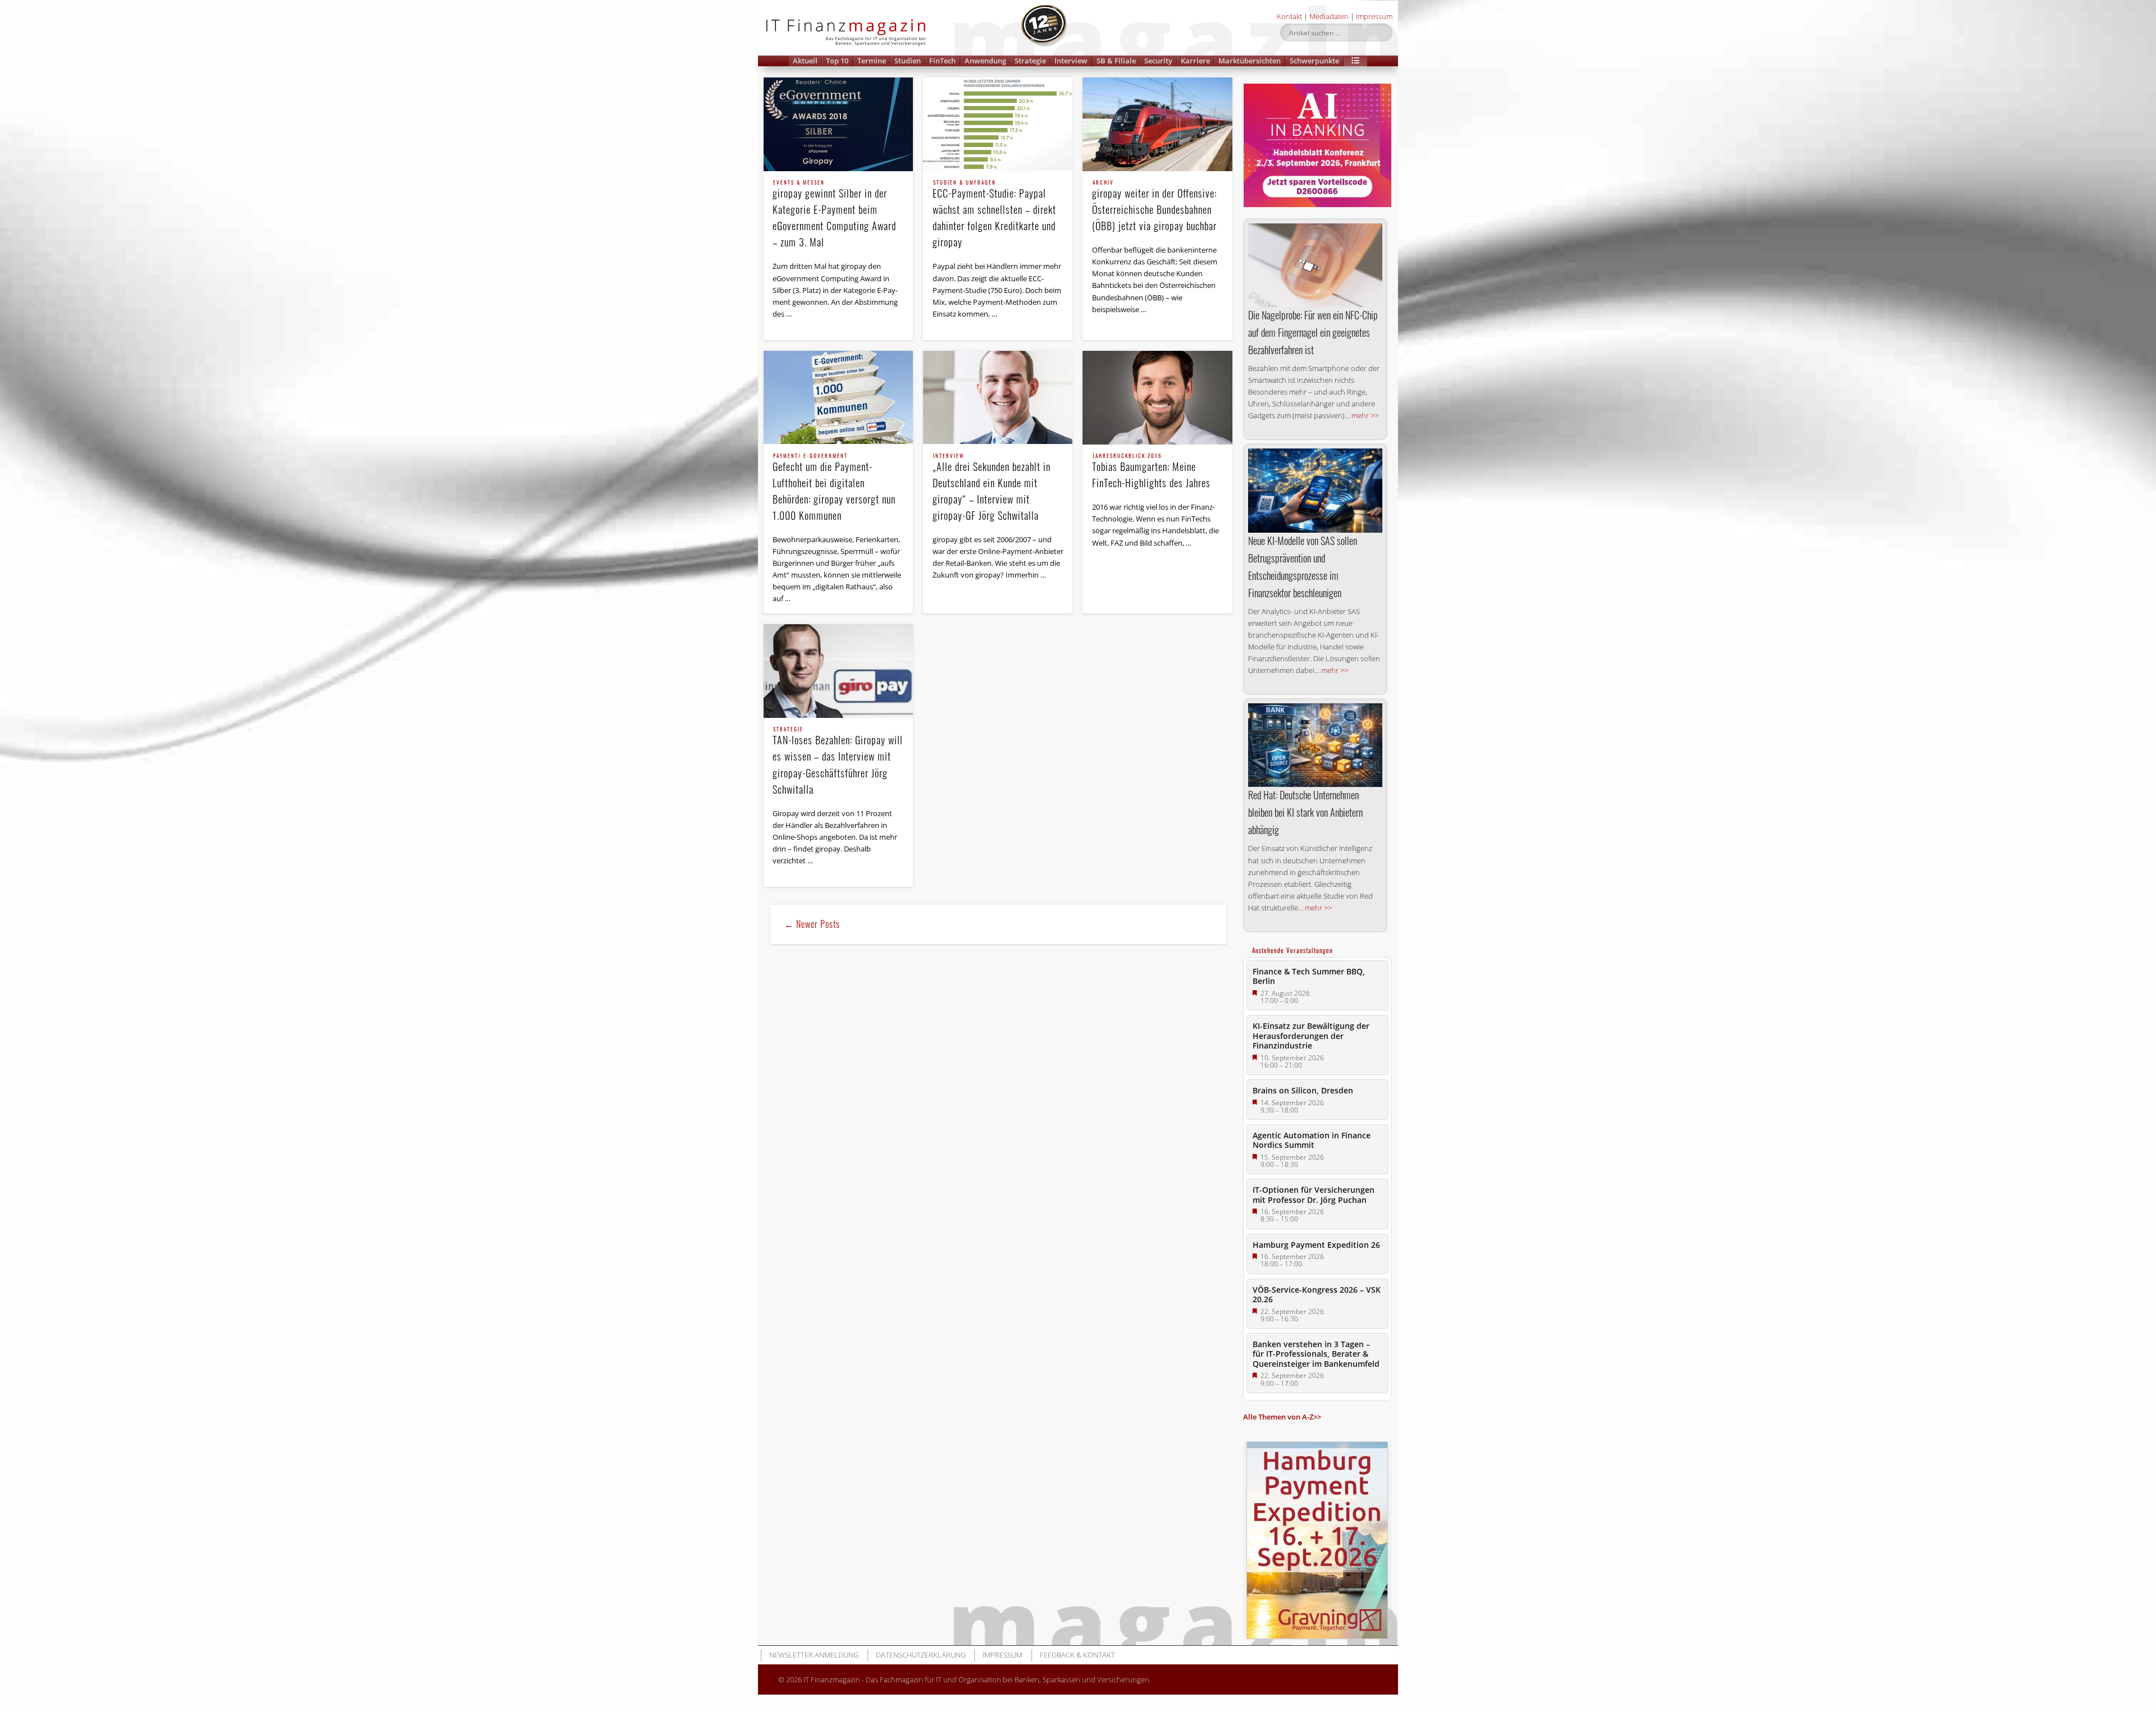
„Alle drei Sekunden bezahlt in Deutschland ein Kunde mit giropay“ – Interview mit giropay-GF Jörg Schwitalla (992, 488)
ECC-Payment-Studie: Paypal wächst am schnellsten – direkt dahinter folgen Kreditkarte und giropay (994, 215)
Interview (1071, 61)
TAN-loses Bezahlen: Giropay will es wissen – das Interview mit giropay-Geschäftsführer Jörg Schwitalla (838, 761)
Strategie (1030, 61)
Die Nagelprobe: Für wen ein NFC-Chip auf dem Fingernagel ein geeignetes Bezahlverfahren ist (1313, 332)
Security (1158, 61)
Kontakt (1289, 16)
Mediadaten (1329, 16)
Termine (872, 61)
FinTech (942, 61)
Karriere (1195, 61)
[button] (1355, 61)
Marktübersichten (1250, 61)
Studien (908, 61)
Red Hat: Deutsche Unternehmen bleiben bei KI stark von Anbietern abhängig (1305, 812)
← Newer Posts (812, 924)
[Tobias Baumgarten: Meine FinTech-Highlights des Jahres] (1157, 398)
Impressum (1374, 16)
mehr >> (1365, 415)
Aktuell (805, 61)
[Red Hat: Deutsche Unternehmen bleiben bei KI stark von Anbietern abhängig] (1315, 745)
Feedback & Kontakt (1077, 1655)
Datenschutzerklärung (921, 1655)
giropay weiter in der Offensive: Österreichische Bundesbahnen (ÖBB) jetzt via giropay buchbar (1154, 207)
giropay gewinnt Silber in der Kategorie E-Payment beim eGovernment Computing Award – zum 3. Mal (834, 215)
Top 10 (837, 61)
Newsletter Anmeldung (814, 1655)
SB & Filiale (1116, 61)
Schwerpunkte (1314, 61)
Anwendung (985, 61)
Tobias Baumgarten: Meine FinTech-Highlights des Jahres (1151, 472)
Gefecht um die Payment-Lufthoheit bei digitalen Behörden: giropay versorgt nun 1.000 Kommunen (834, 488)
